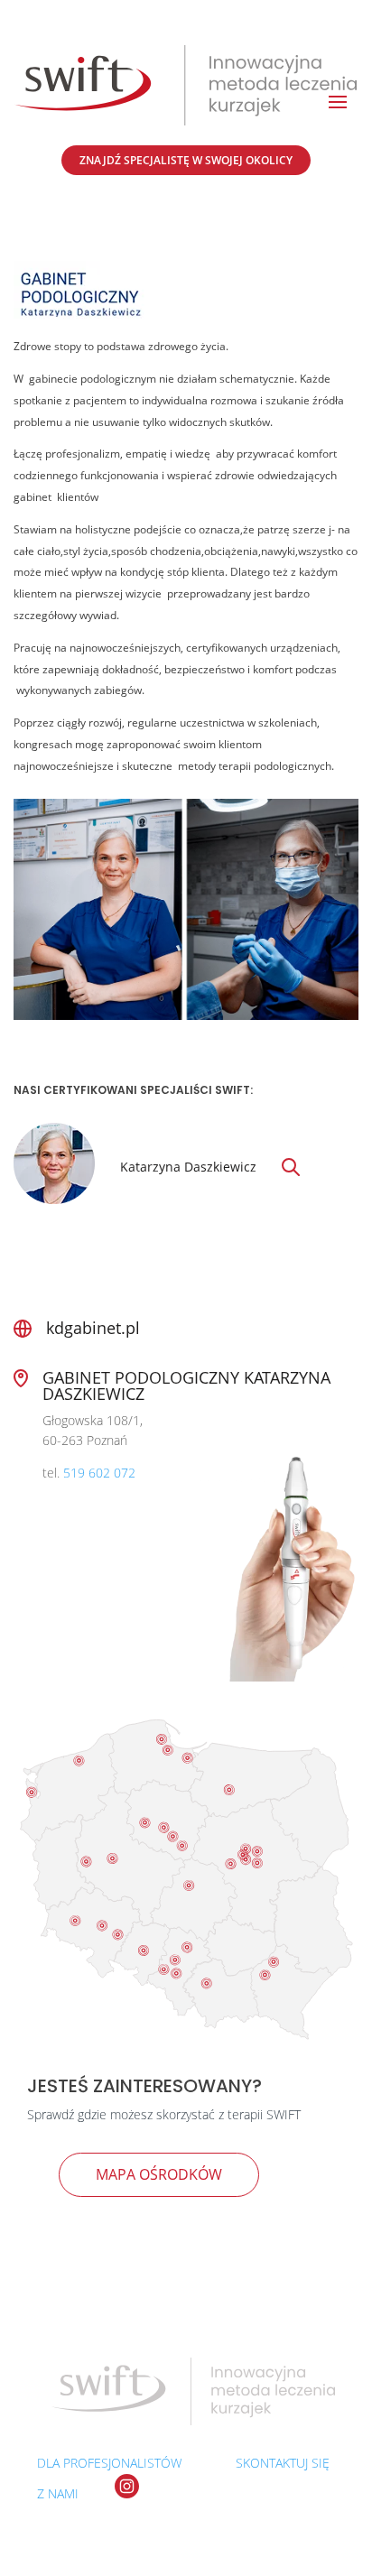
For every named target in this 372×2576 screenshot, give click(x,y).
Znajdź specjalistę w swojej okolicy (186, 160)
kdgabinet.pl (93, 1328)
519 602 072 (99, 1473)
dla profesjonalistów (109, 2463)
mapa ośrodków (159, 2174)
